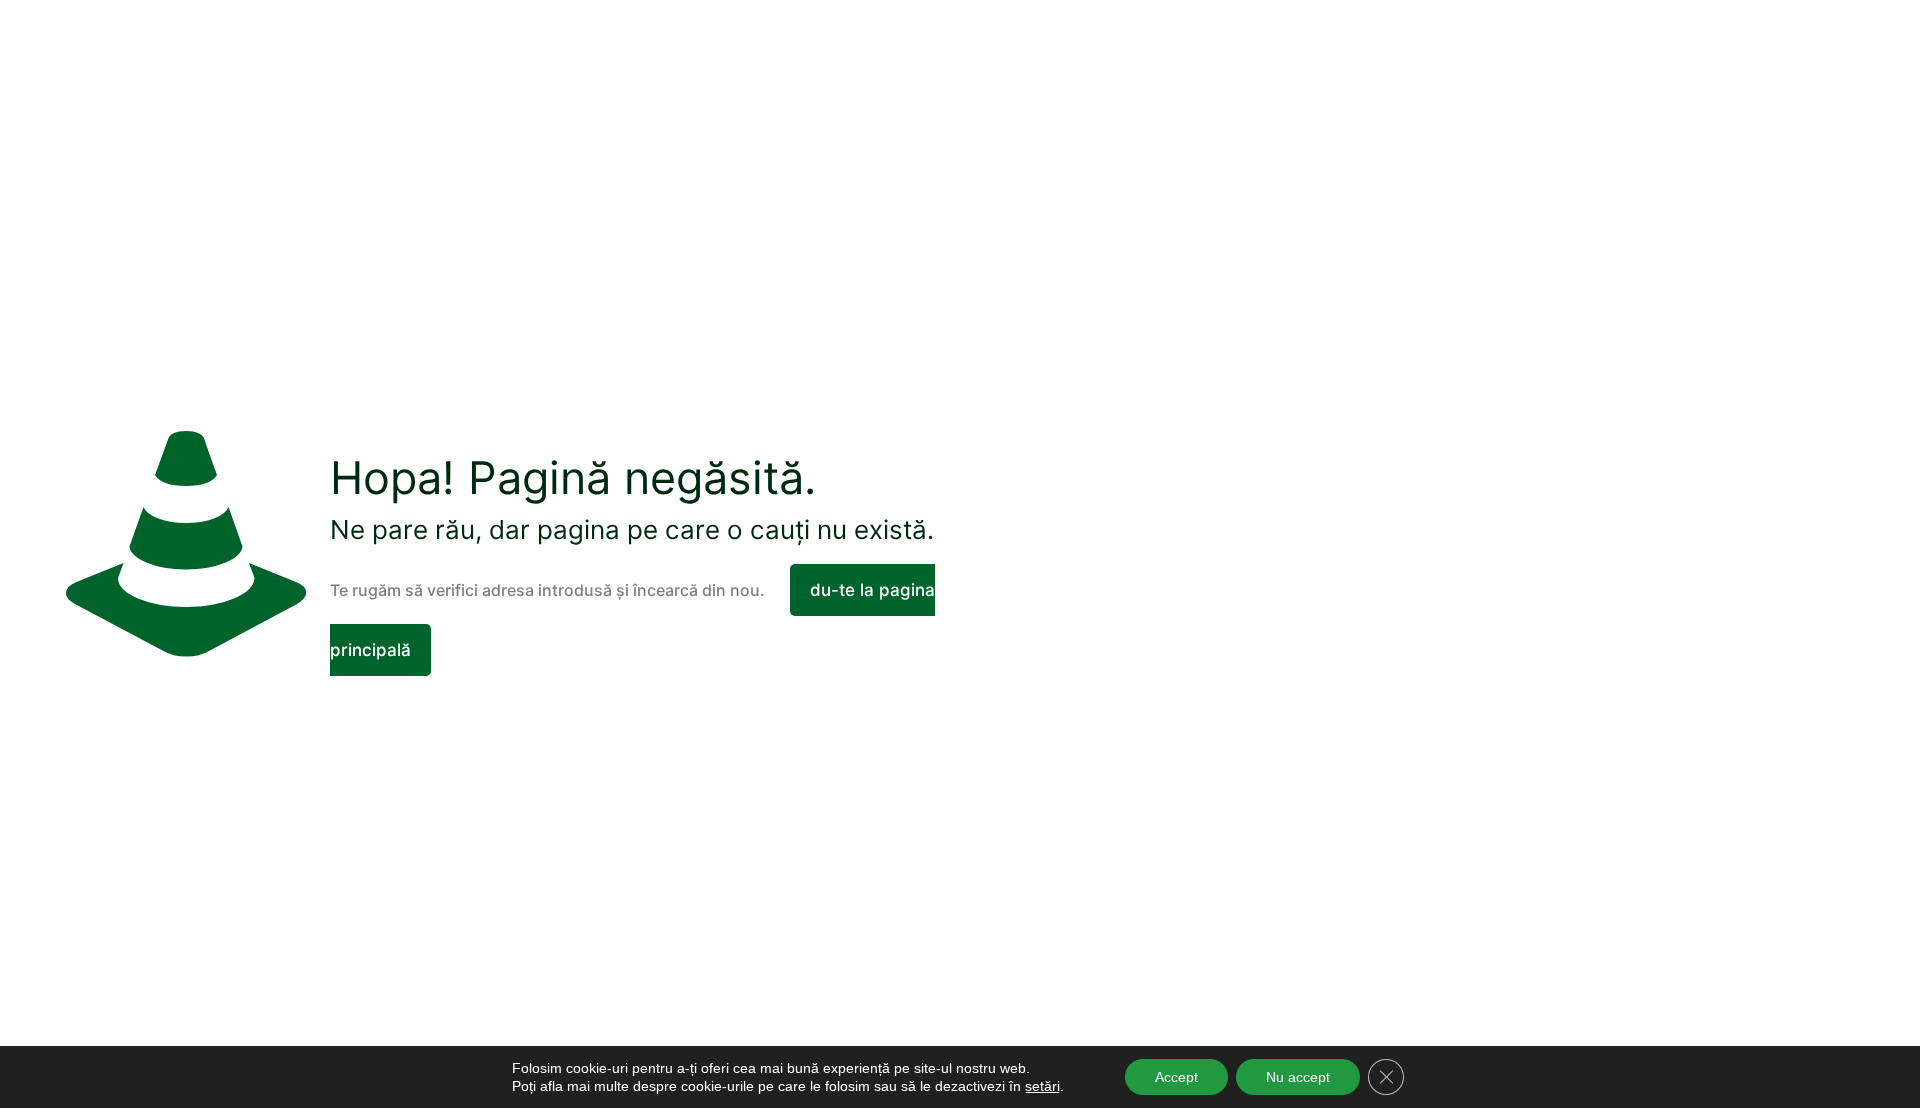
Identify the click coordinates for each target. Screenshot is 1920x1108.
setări (1042, 1086)
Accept (1176, 1077)
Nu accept (1298, 1077)
